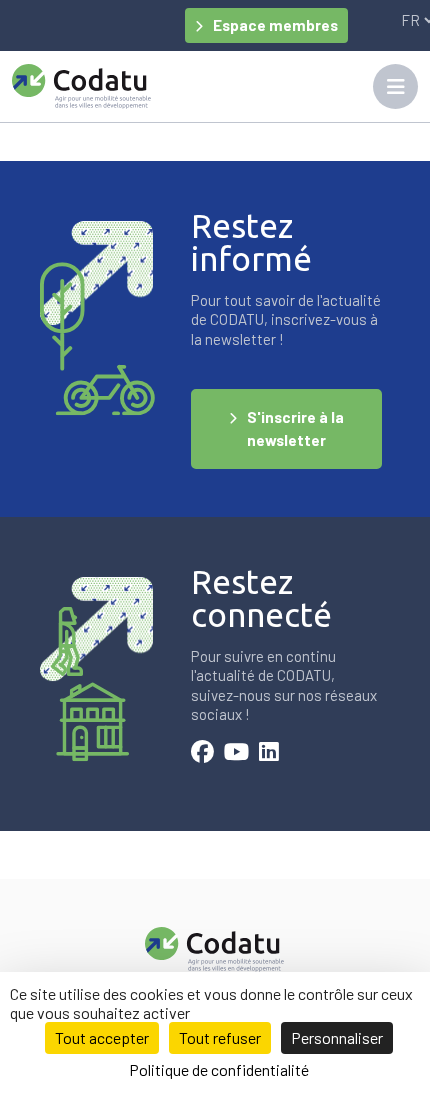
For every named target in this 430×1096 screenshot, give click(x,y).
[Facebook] (202, 754)
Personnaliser (337, 1037)
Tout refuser (220, 1037)
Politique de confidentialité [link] (219, 1069)
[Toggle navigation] (395, 86)
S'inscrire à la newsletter (295, 428)
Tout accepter (102, 1037)
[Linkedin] (269, 754)
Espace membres (275, 25)
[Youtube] (236, 754)
